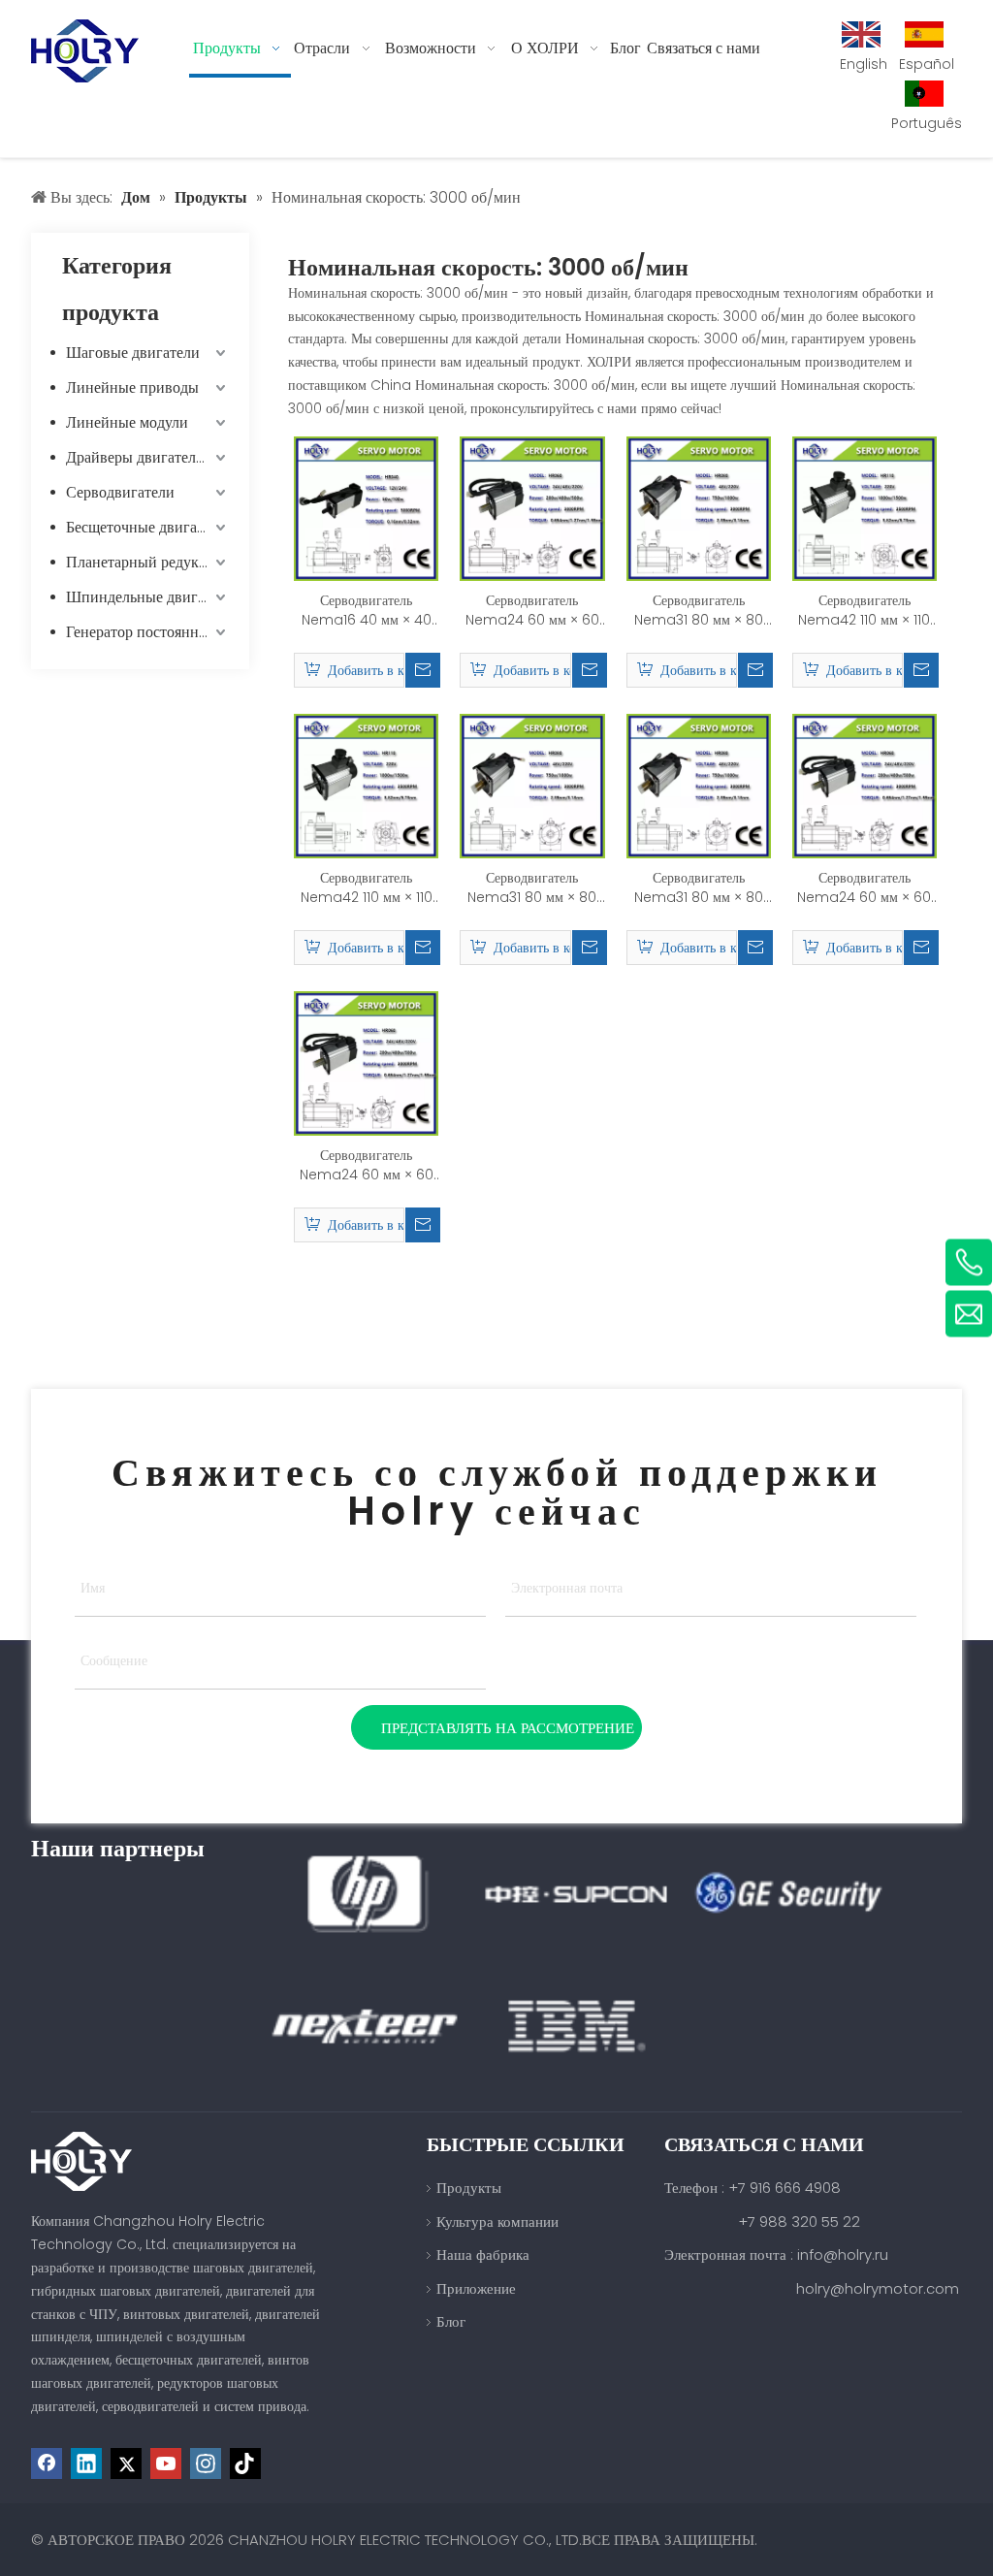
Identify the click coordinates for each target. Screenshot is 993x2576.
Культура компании (497, 2222)
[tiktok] (245, 2463)
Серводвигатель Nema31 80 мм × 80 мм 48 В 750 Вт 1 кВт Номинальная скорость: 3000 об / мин (532, 887)
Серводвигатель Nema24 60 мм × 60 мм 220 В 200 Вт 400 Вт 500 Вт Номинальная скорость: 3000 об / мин (367, 1165)
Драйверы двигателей (139, 457)
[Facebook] (47, 2463)
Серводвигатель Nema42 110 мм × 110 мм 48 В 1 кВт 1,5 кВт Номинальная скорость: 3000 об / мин (865, 610)
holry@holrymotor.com (878, 2288)
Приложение (476, 2288)
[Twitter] (126, 2463)
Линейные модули (127, 422)
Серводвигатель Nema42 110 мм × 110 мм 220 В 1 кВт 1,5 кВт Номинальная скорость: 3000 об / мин (366, 887)
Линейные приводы (132, 387)
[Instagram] (206, 2463)
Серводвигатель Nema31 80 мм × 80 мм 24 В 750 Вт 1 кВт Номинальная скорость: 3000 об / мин (699, 887)
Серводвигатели (120, 492)
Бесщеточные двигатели (146, 527)
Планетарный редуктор (144, 562)
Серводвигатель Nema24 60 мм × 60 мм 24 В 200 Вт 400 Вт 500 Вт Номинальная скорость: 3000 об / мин (532, 610)
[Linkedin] (86, 2463)
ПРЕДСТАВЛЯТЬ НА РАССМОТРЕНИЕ (508, 1728)
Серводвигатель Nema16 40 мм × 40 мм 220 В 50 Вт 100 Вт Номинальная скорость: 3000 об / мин (367, 610)
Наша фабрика (483, 2254)
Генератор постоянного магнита (148, 632)
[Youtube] (166, 2463)
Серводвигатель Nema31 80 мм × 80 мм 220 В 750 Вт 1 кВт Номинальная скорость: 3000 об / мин (698, 610)
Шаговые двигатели (133, 353)
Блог (451, 2321)
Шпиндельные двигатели (148, 597)
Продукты (469, 2188)
